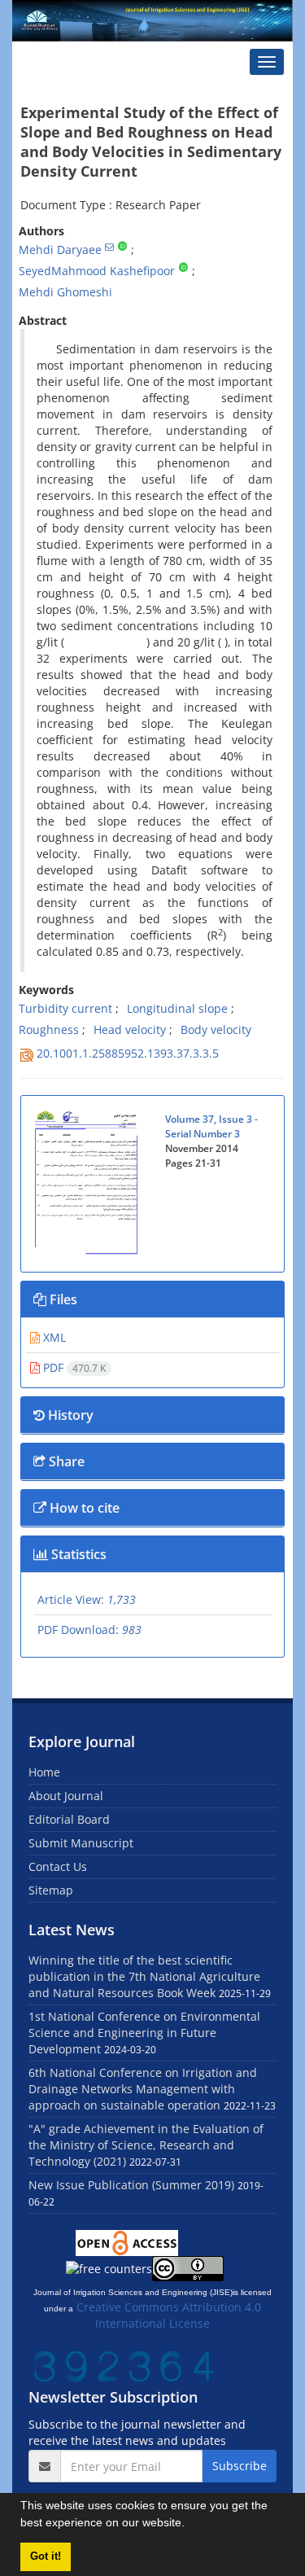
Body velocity (216, 1030)
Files (62, 1299)
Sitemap (51, 1890)
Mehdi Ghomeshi (65, 292)
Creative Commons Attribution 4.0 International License (169, 2315)
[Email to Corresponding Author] (109, 247)
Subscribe (240, 2466)
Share (65, 1461)
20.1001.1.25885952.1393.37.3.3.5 (128, 1053)
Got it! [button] (46, 2556)
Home (44, 1772)
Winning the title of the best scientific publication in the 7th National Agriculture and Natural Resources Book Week (144, 1976)
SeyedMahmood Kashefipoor (97, 271)
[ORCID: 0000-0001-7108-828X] (183, 268)
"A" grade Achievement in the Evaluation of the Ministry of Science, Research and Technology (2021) (146, 2145)
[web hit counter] (124, 2365)
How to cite (83, 1508)
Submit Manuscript (81, 1843)
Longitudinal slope (177, 1008)
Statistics (77, 1554)
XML (53, 1337)
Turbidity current (65, 1008)
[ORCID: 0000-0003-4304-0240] (122, 247)
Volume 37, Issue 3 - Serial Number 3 (211, 1126)
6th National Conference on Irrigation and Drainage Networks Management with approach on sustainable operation (143, 2089)
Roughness (49, 1030)
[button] (190, 2525)
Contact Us (58, 1866)
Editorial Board (69, 1819)
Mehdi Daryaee (60, 250)
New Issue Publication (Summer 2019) (131, 2185)
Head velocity (130, 1030)
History (69, 1415)
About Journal (66, 1796)
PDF (73, 1367)
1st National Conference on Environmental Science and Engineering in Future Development (144, 2033)
